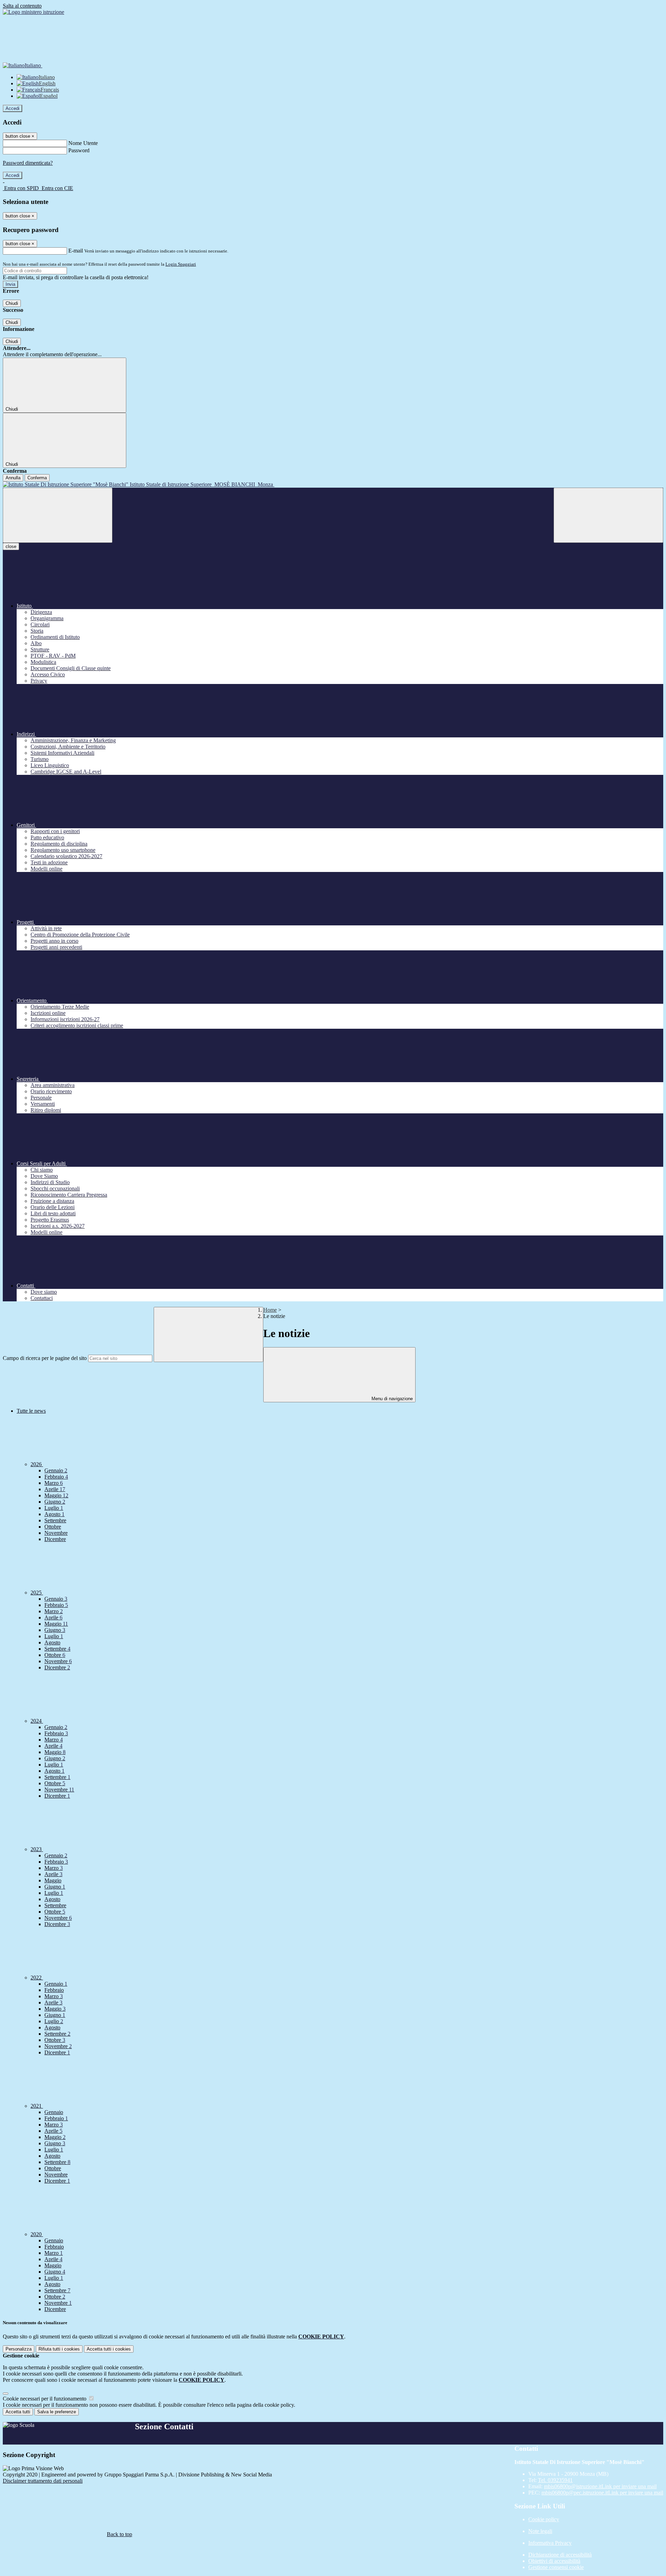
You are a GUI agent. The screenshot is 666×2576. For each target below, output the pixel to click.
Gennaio (56, 1470)
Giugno (55, 1502)
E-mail (76, 251)
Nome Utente (83, 143)
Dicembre (55, 1539)
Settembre (55, 1520)
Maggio (56, 1495)
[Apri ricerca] (608, 515)
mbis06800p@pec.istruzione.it (602, 2493)
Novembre (56, 1533)
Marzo (54, 1483)
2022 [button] (37, 1978)
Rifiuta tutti (59, 2349)
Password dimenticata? (28, 163)
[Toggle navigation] (58, 515)
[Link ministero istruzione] (33, 12)
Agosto (54, 1514)
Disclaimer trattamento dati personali (43, 2481)
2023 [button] (37, 1849)
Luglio (54, 1508)
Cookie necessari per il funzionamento (45, 2399)
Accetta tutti (109, 2349)
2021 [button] (37, 2106)
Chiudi (12, 303)
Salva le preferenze (57, 2412)
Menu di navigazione (391, 1399)
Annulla (13, 478)
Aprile (55, 1489)
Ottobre (53, 1527)
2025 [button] (37, 1593)
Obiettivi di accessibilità (554, 2561)
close (11, 546)
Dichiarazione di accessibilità (560, 2555)
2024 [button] (37, 1721)
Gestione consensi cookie (556, 2567)
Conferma (37, 478)
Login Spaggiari (181, 264)
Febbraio (56, 1477)
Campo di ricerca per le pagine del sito (45, 1358)
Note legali (540, 2531)
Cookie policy (544, 2519)
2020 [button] (37, 2234)
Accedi (12, 108)
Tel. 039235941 (555, 2480)
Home (270, 1310)
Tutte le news (31, 1411)
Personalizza (19, 2349)
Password (79, 150)
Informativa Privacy (550, 2543)
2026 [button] (37, 1464)
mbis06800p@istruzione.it (600, 2486)
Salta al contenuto (22, 6)
